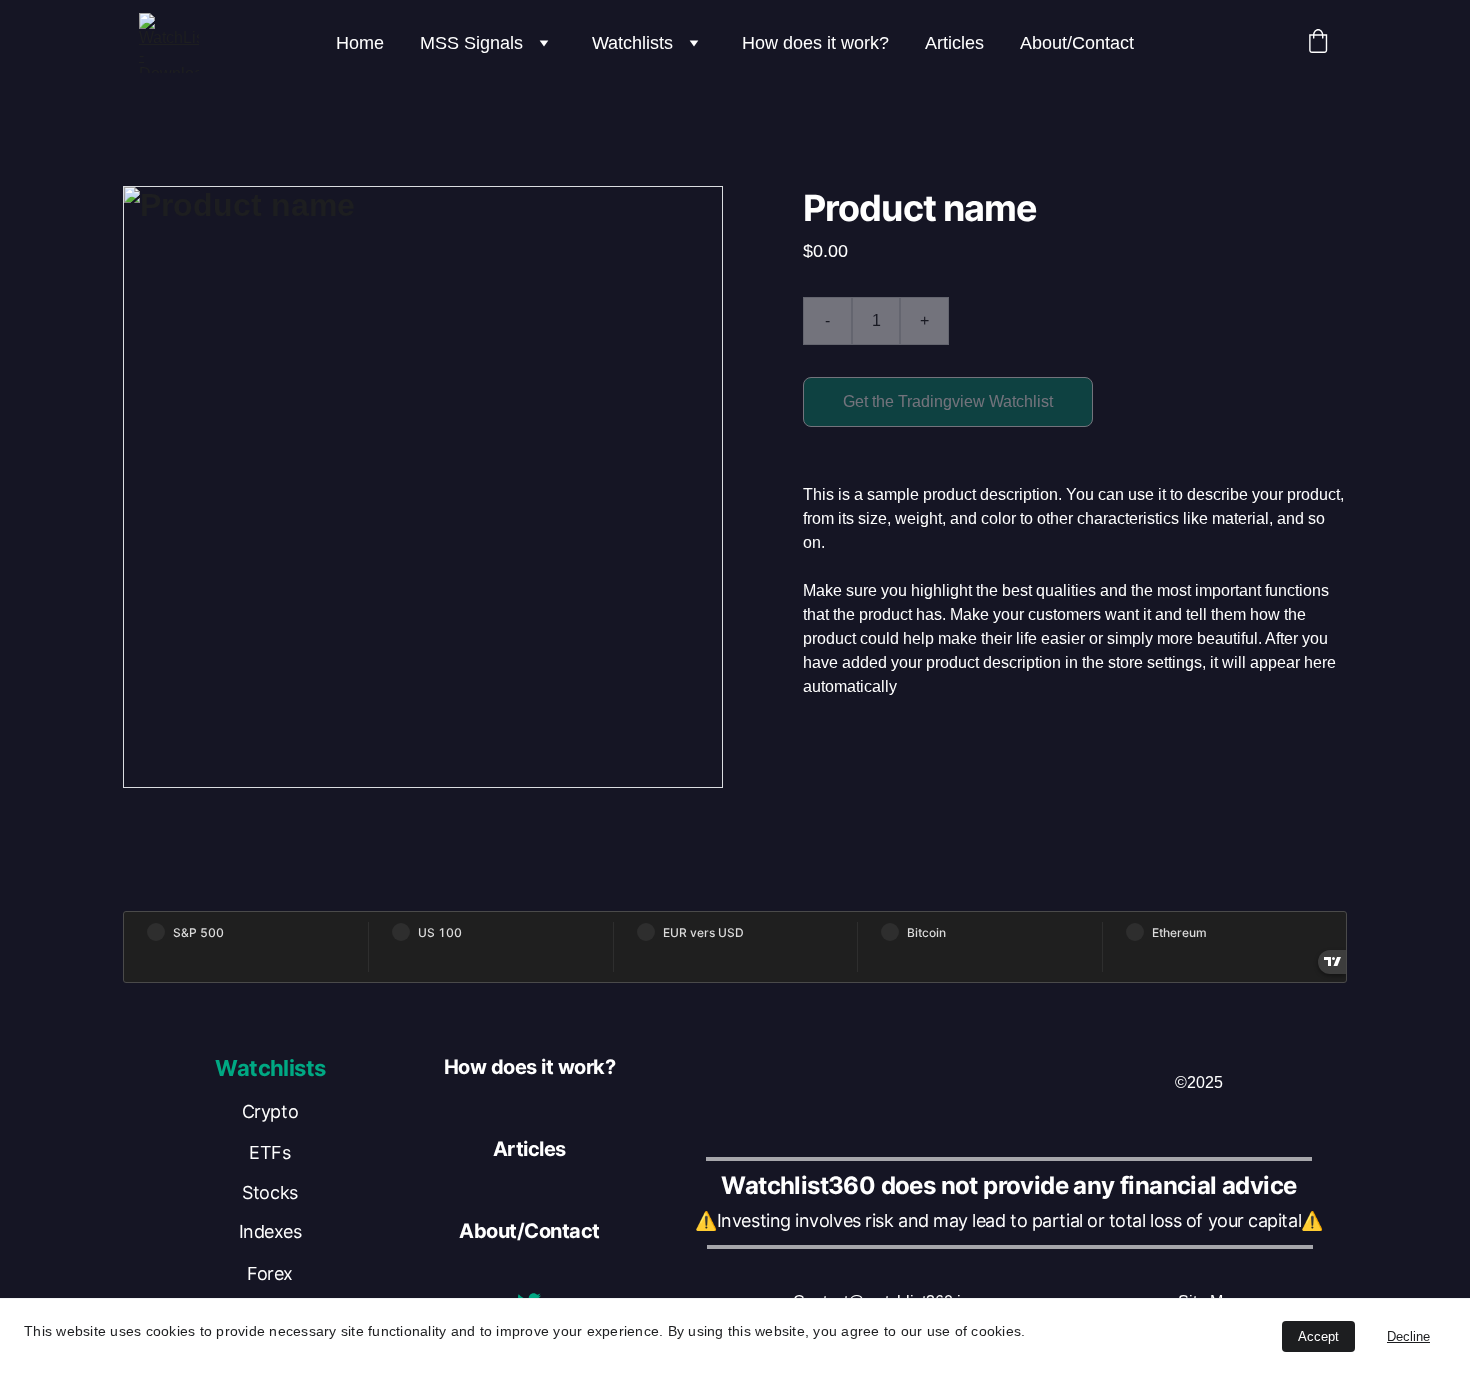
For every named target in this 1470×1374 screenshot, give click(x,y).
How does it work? (815, 43)
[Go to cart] (1318, 43)
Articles (954, 43)
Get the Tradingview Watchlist (948, 401)
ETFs (269, 1152)
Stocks (269, 1192)
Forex (270, 1273)
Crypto (270, 1111)
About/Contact (1077, 43)
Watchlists (632, 43)
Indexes (270, 1231)
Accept (1318, 1336)
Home (360, 43)
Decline (1408, 1336)
